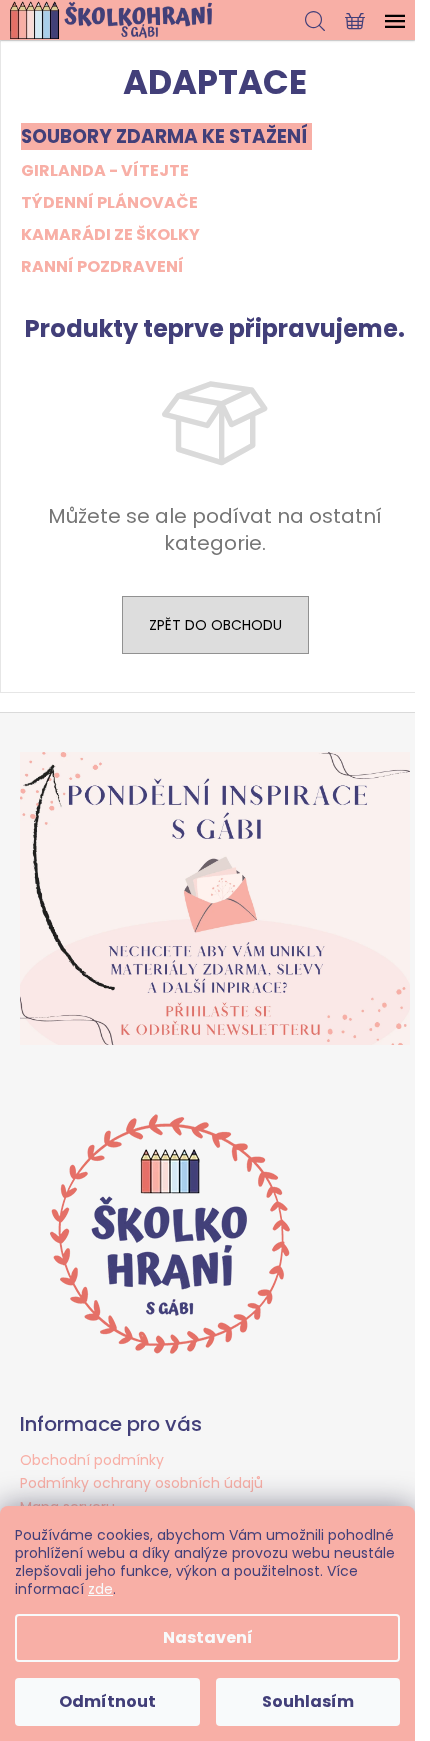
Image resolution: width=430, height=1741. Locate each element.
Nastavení (208, 1637)
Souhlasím (308, 1701)
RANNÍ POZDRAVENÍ (102, 266)
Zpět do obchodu (215, 625)
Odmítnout (107, 1701)
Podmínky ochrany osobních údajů (141, 1483)
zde (100, 1589)
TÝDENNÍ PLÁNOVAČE (109, 202)
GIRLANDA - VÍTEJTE (105, 170)
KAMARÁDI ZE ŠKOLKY (110, 234)
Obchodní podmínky (92, 1460)
